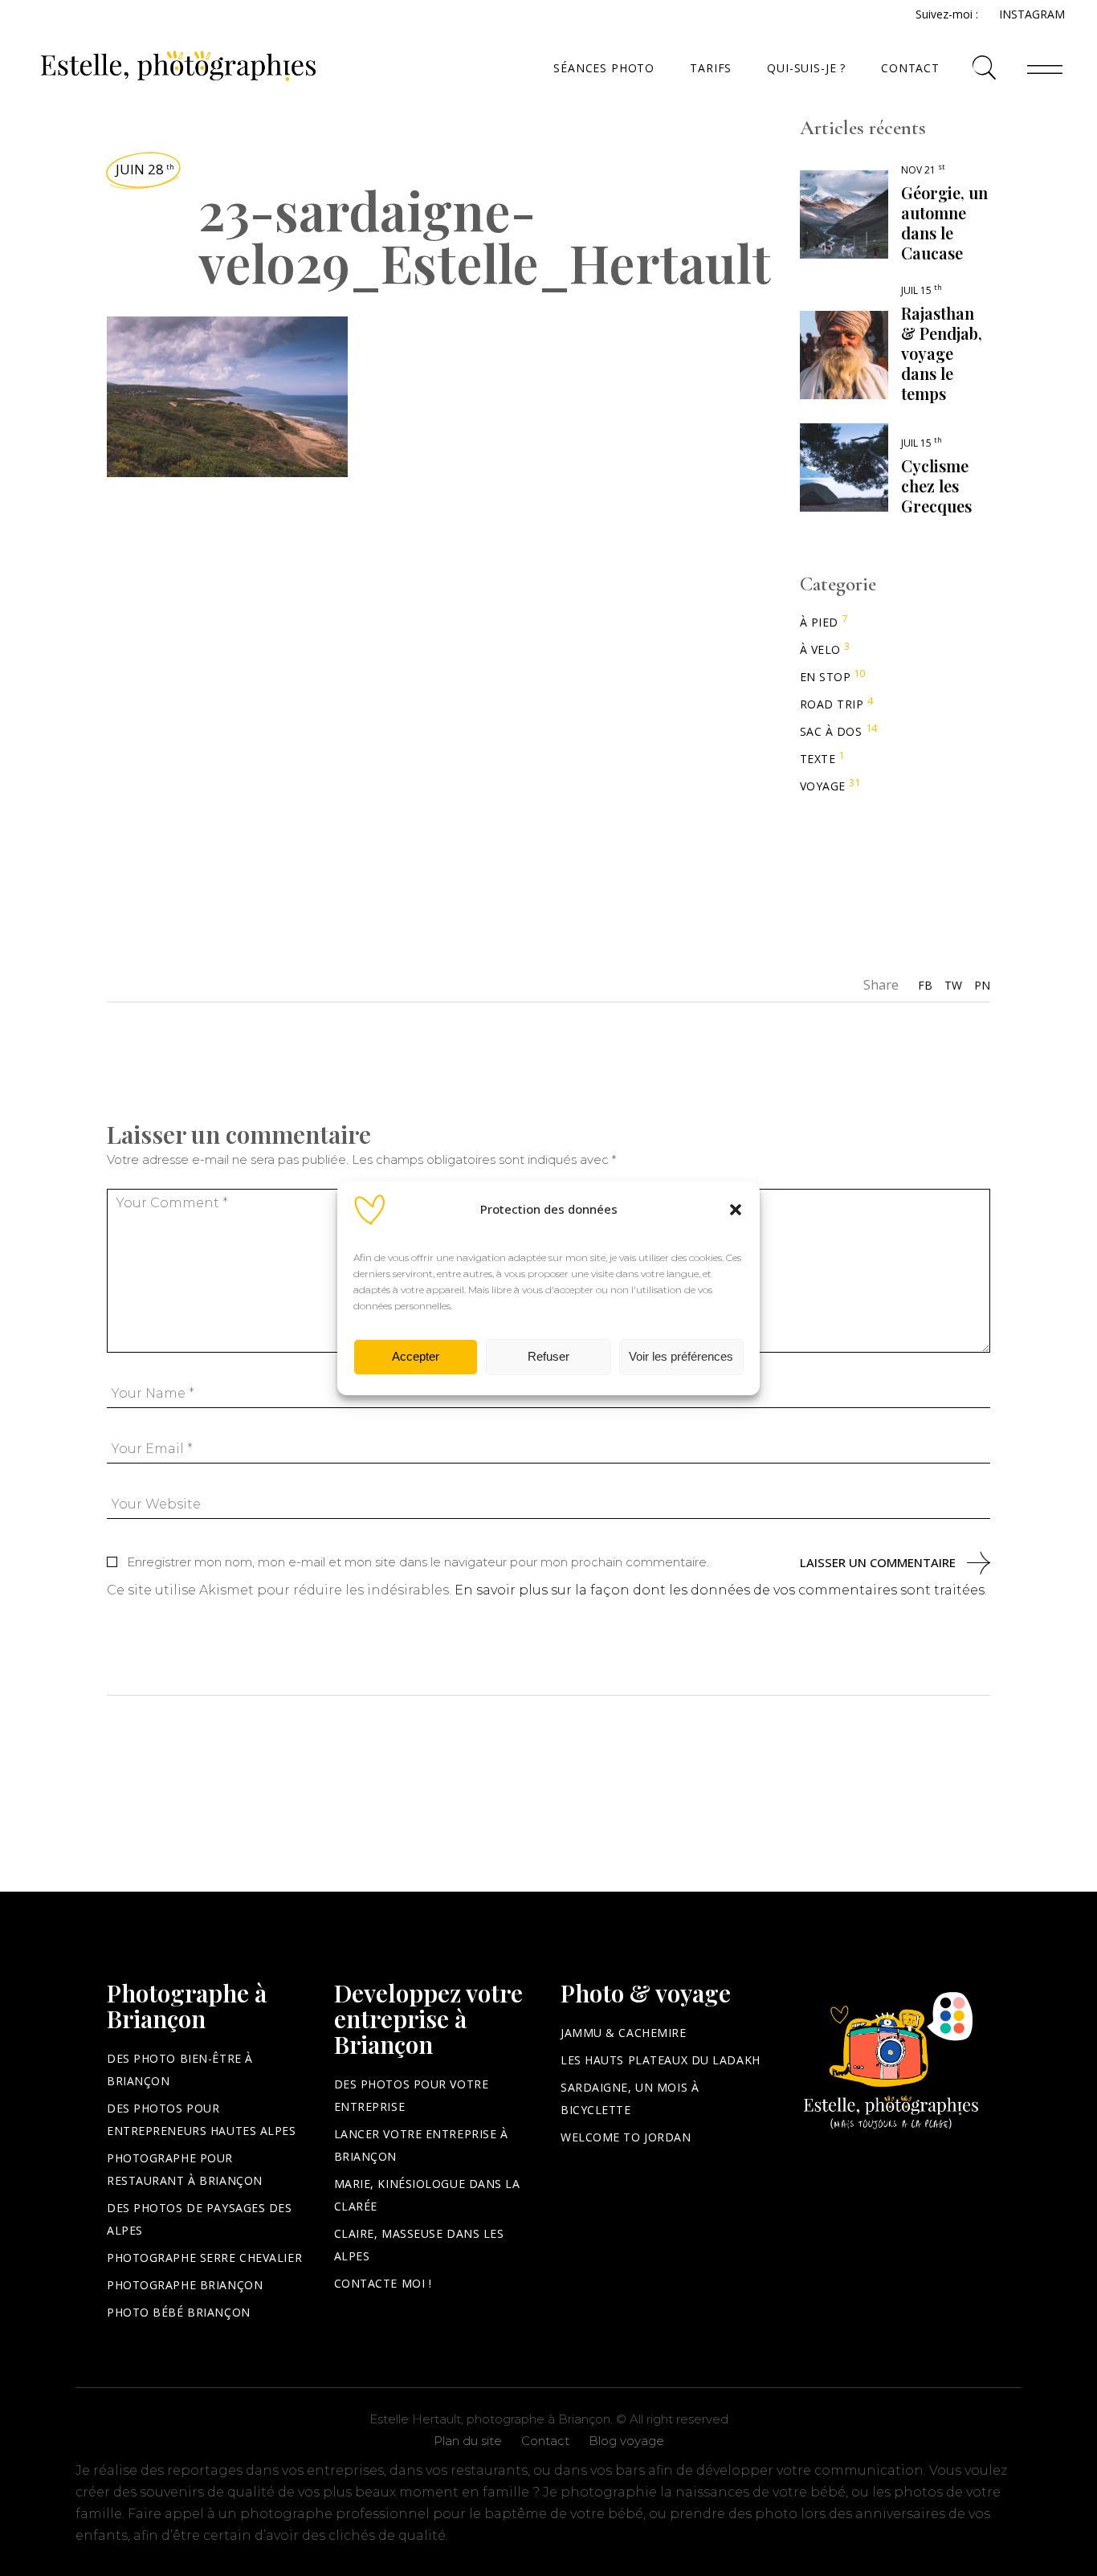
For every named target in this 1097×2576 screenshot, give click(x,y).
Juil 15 (922, 290)
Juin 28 (145, 169)
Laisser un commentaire (878, 1563)
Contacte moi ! (383, 2283)
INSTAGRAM (1032, 14)
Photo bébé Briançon (179, 2312)
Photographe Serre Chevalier (204, 2258)
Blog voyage (626, 2441)
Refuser (548, 1356)
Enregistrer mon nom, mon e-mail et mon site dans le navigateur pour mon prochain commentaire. (418, 1562)
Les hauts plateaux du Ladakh (661, 2060)
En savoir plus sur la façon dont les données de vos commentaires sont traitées (720, 1590)
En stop (826, 677)
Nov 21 (923, 170)
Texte (818, 759)
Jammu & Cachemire (624, 2033)
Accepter (416, 1356)
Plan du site (468, 2441)
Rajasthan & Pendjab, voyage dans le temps (942, 353)
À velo (820, 649)
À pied (819, 622)
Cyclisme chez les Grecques (936, 486)
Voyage (823, 786)
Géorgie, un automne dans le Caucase (944, 222)
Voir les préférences (681, 1356)
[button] (736, 1210)
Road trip (832, 704)
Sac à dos (831, 731)
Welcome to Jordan (626, 2137)
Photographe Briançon (185, 2285)
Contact (545, 2441)
